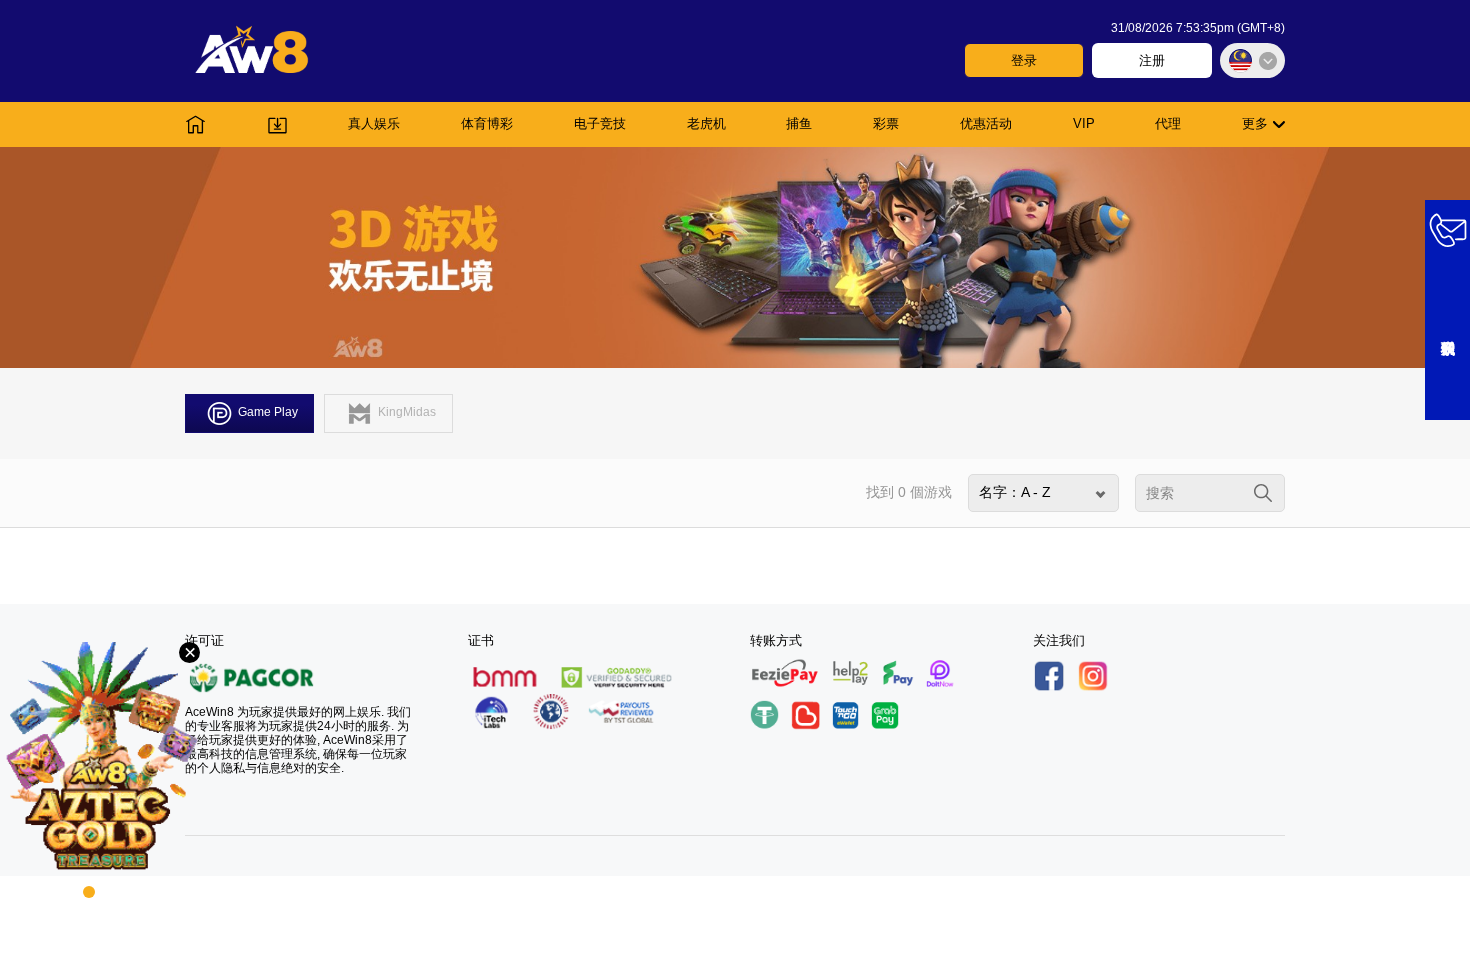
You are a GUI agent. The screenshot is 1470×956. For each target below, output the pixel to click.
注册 (1152, 60)
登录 (1024, 60)
